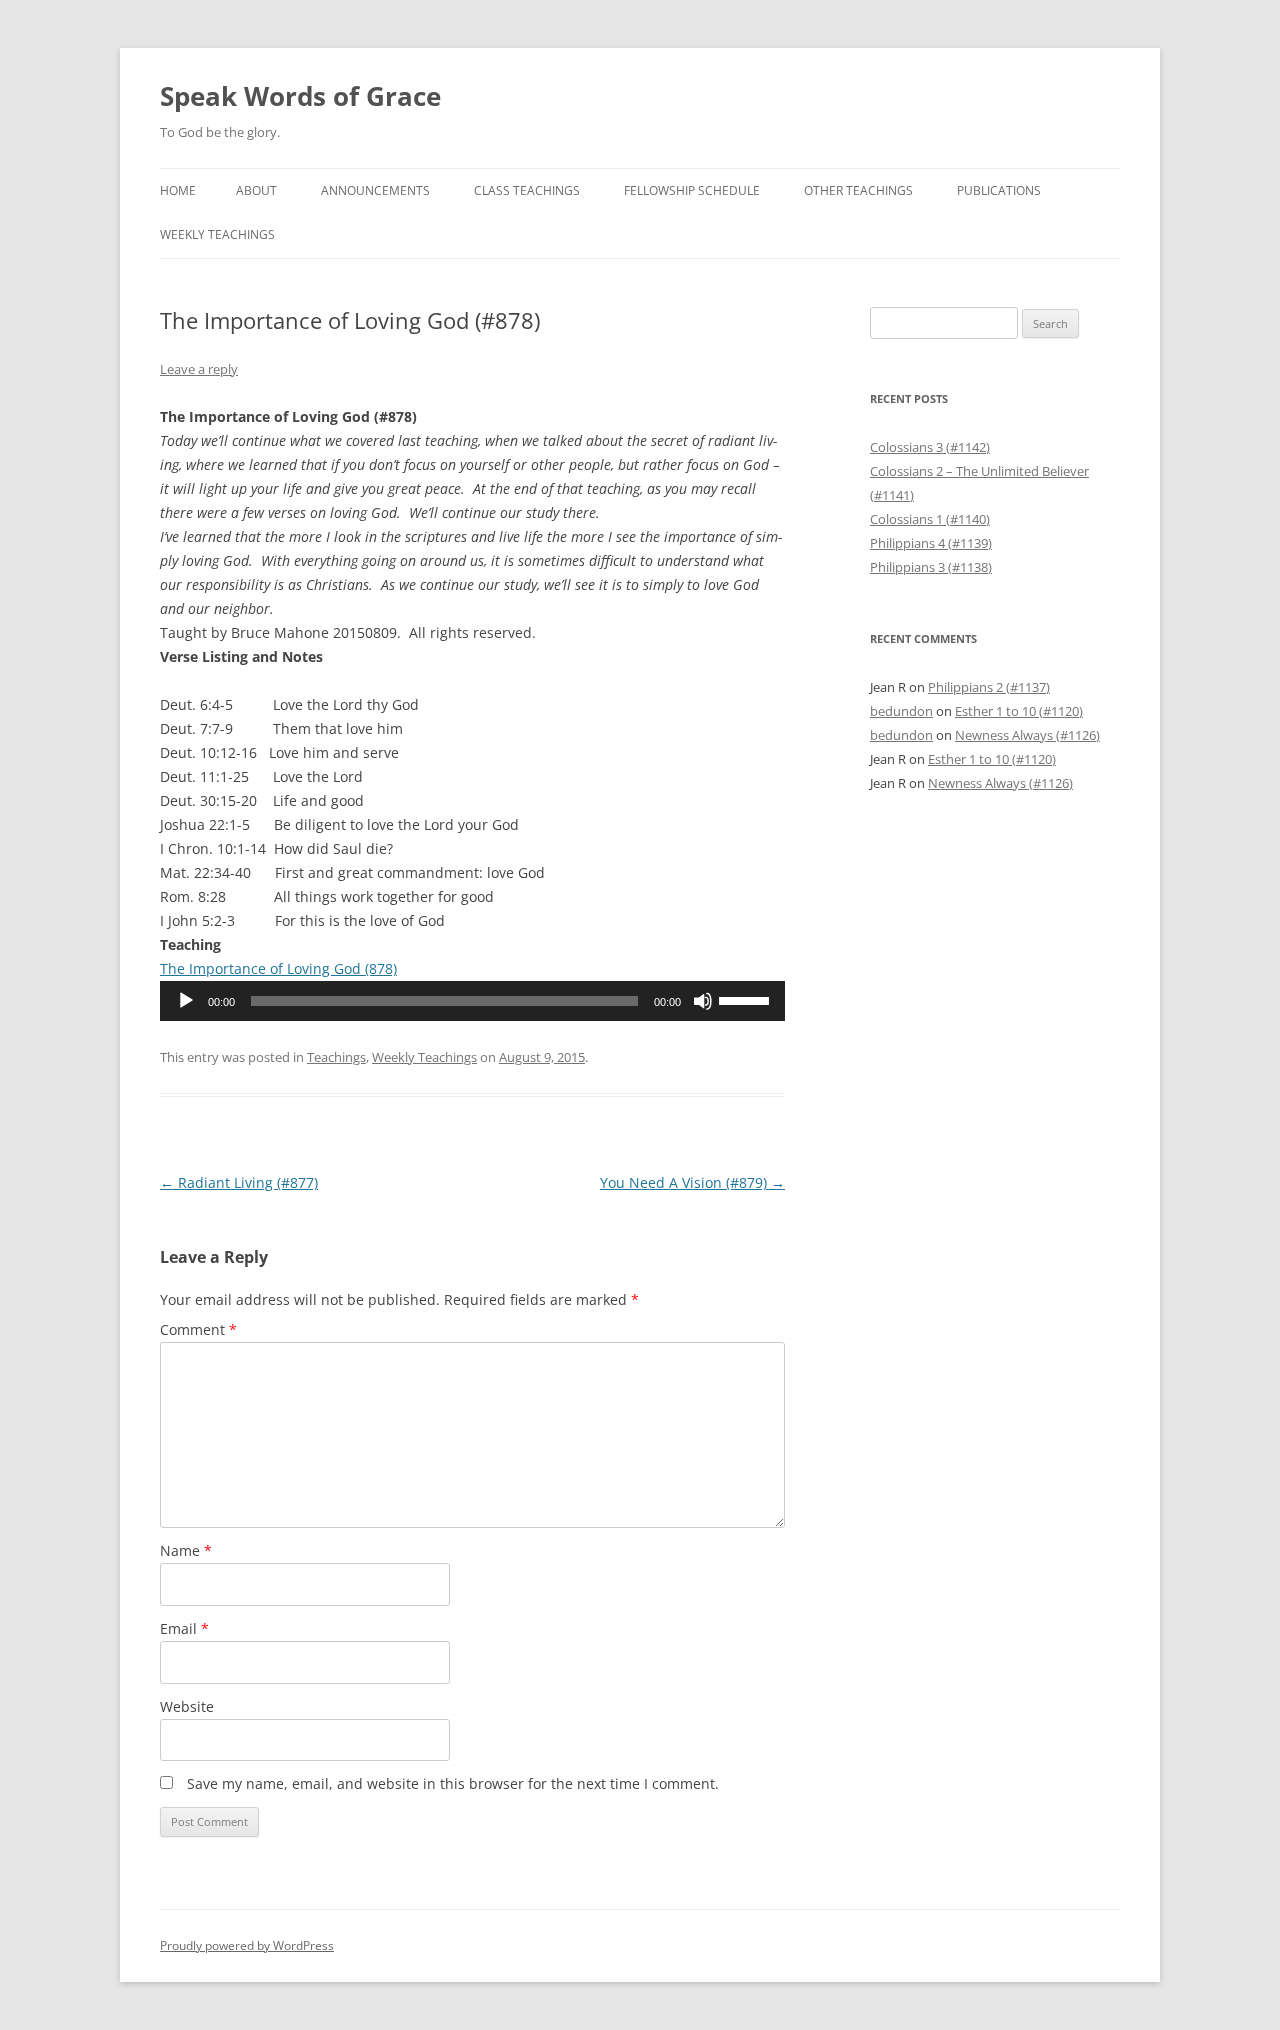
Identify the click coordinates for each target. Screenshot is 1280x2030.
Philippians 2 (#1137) (989, 687)
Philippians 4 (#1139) (931, 543)
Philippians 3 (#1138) (931, 567)
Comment (198, 1329)
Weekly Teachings (217, 234)
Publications (999, 190)
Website (187, 1706)
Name (186, 1550)
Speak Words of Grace (300, 96)
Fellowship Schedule (692, 190)
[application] (472, 1001)
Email (184, 1628)
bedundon (901, 711)
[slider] (747, 999)
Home (178, 190)
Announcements (375, 190)
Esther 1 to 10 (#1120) (1019, 711)
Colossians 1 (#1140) (930, 519)
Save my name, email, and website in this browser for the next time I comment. (453, 1783)
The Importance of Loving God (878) (278, 968)
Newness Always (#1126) (1027, 735)
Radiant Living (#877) (239, 1182)
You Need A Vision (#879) (692, 1182)
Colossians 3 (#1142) (930, 447)
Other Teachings (858, 190)
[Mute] (703, 1001)
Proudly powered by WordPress (247, 1945)
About (256, 190)
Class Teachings (527, 190)
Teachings (336, 1057)
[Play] (186, 1001)
